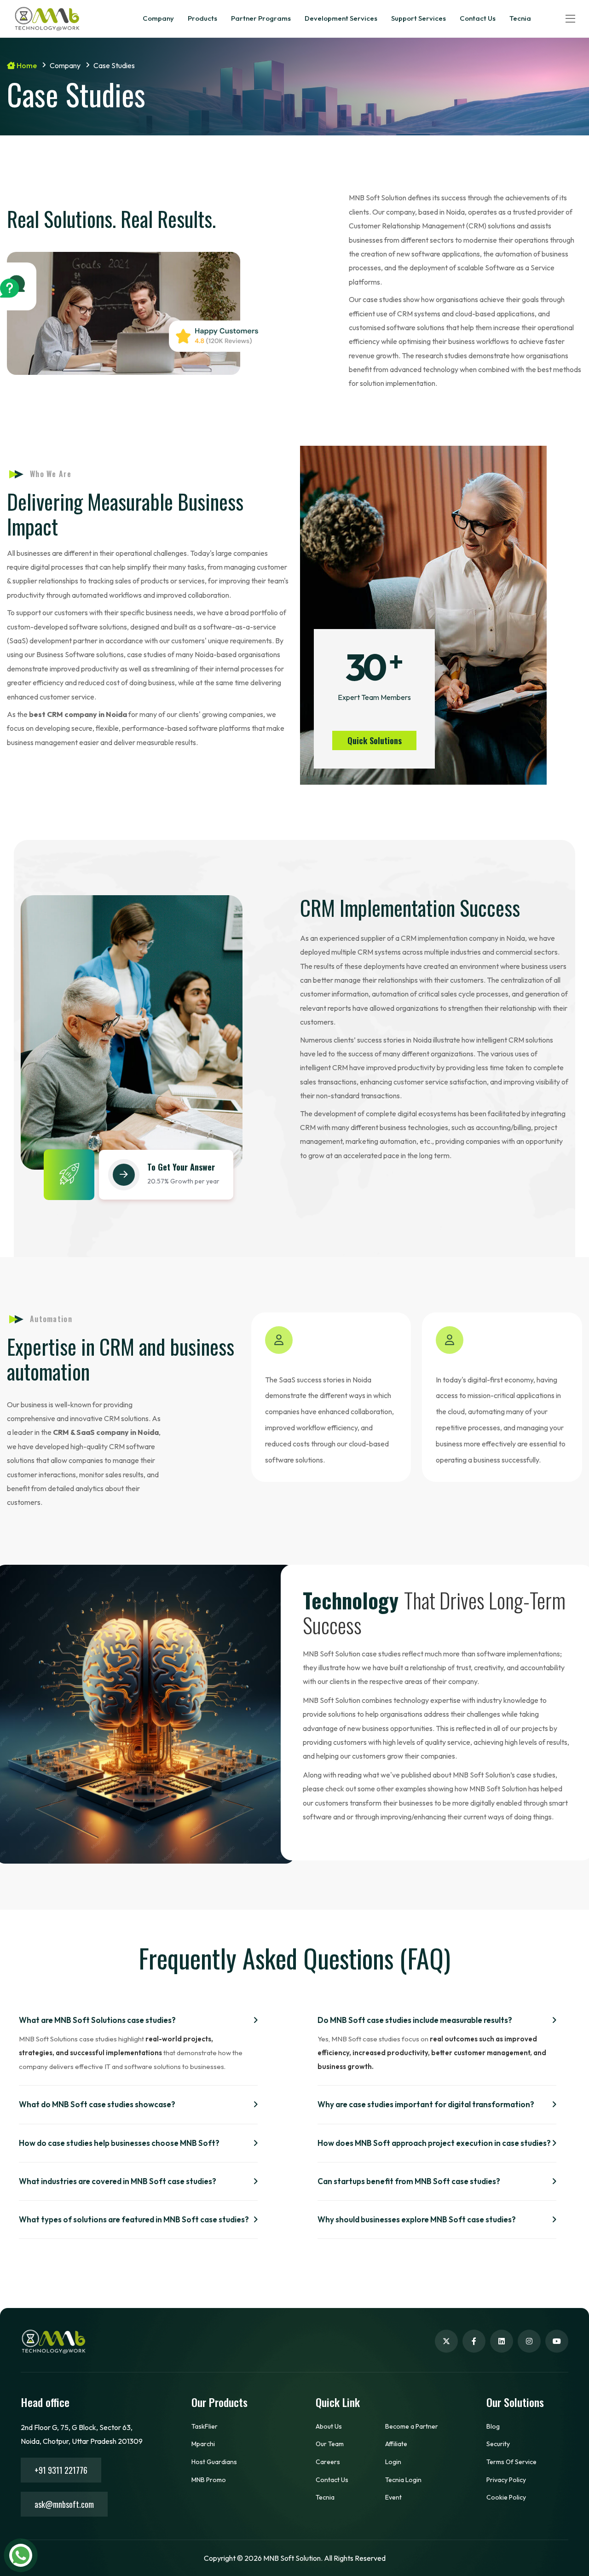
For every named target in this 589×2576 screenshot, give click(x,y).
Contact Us (478, 18)
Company (158, 18)
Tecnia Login (403, 2480)
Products (202, 18)
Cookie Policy (506, 2497)
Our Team (330, 2444)
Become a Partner (412, 2426)
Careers (328, 2462)
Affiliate (396, 2444)
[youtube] (557, 2341)
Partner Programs (261, 18)
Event (393, 2497)
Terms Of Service (511, 2462)
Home (26, 65)
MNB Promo (209, 2480)
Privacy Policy (506, 2480)
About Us (329, 2426)
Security (498, 2444)
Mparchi (203, 2444)
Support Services (419, 18)
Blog (493, 2426)
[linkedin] (502, 2341)
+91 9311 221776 (61, 2470)
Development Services (341, 18)
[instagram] (529, 2341)
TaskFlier (205, 2426)
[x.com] (446, 2341)
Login (393, 2462)
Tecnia (520, 18)
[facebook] (474, 2341)
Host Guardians (214, 2462)
